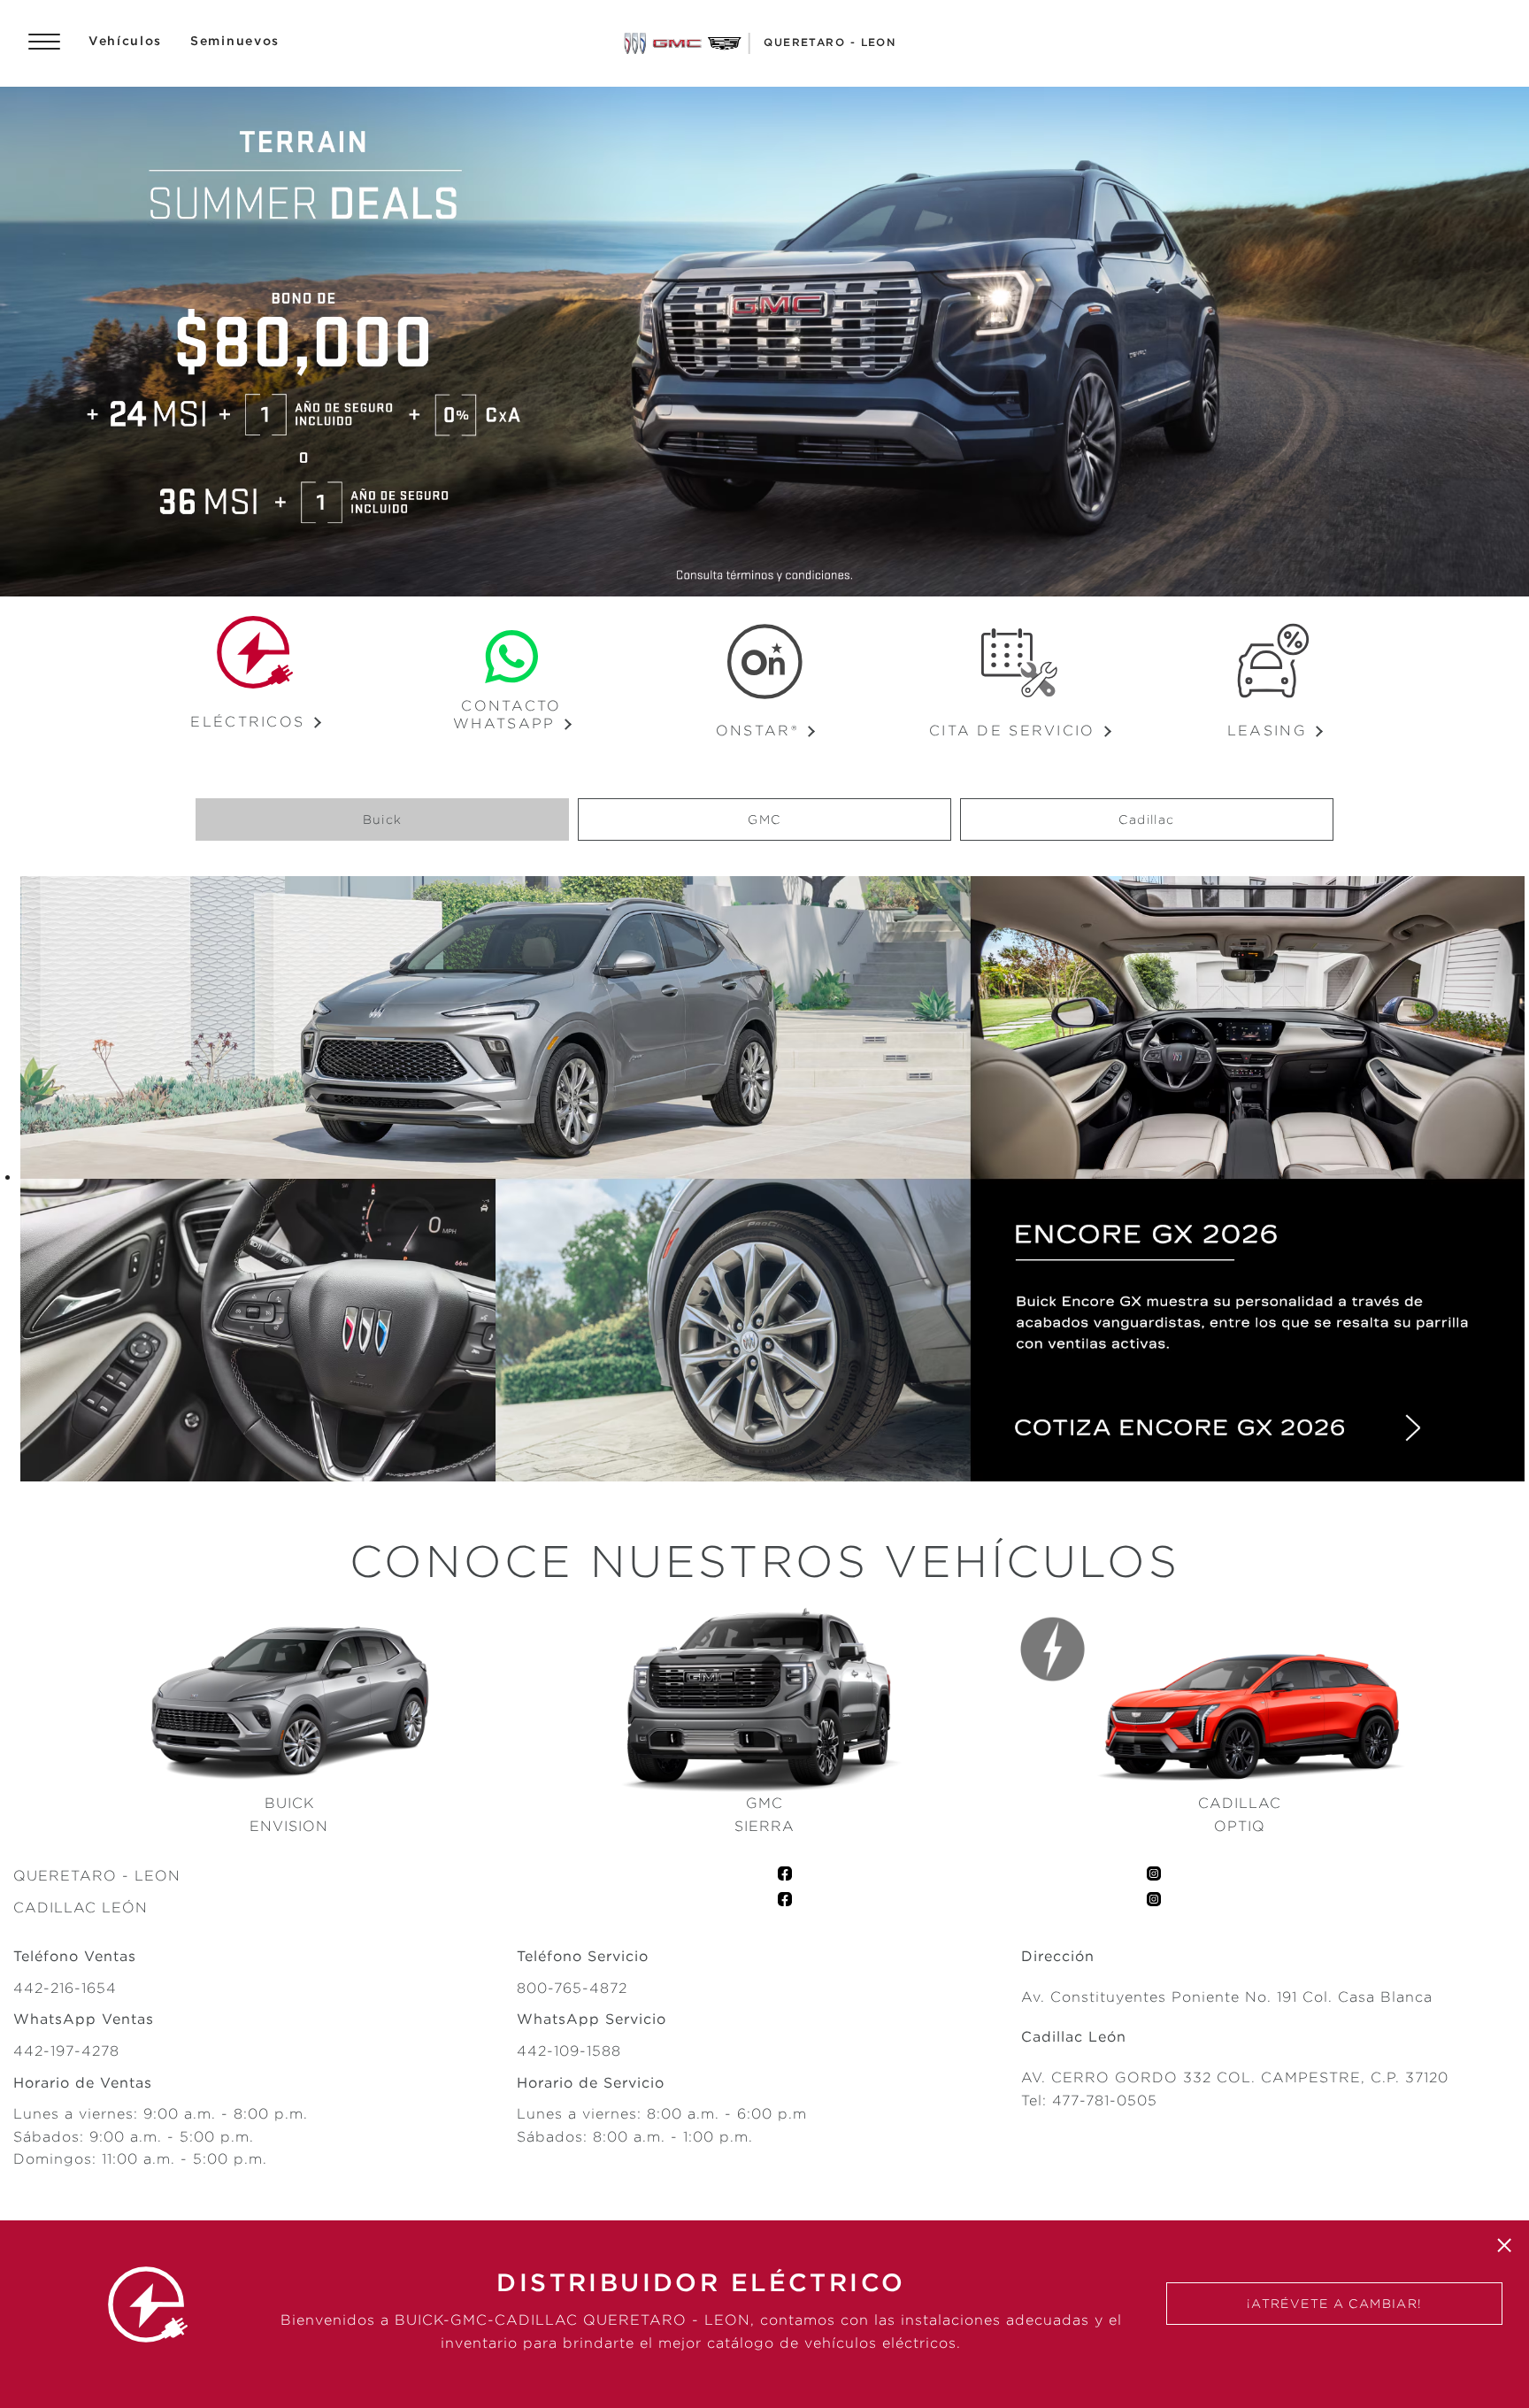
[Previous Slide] (22, 342)
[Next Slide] (1507, 342)
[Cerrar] (1504, 2245)
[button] (511, 723)
